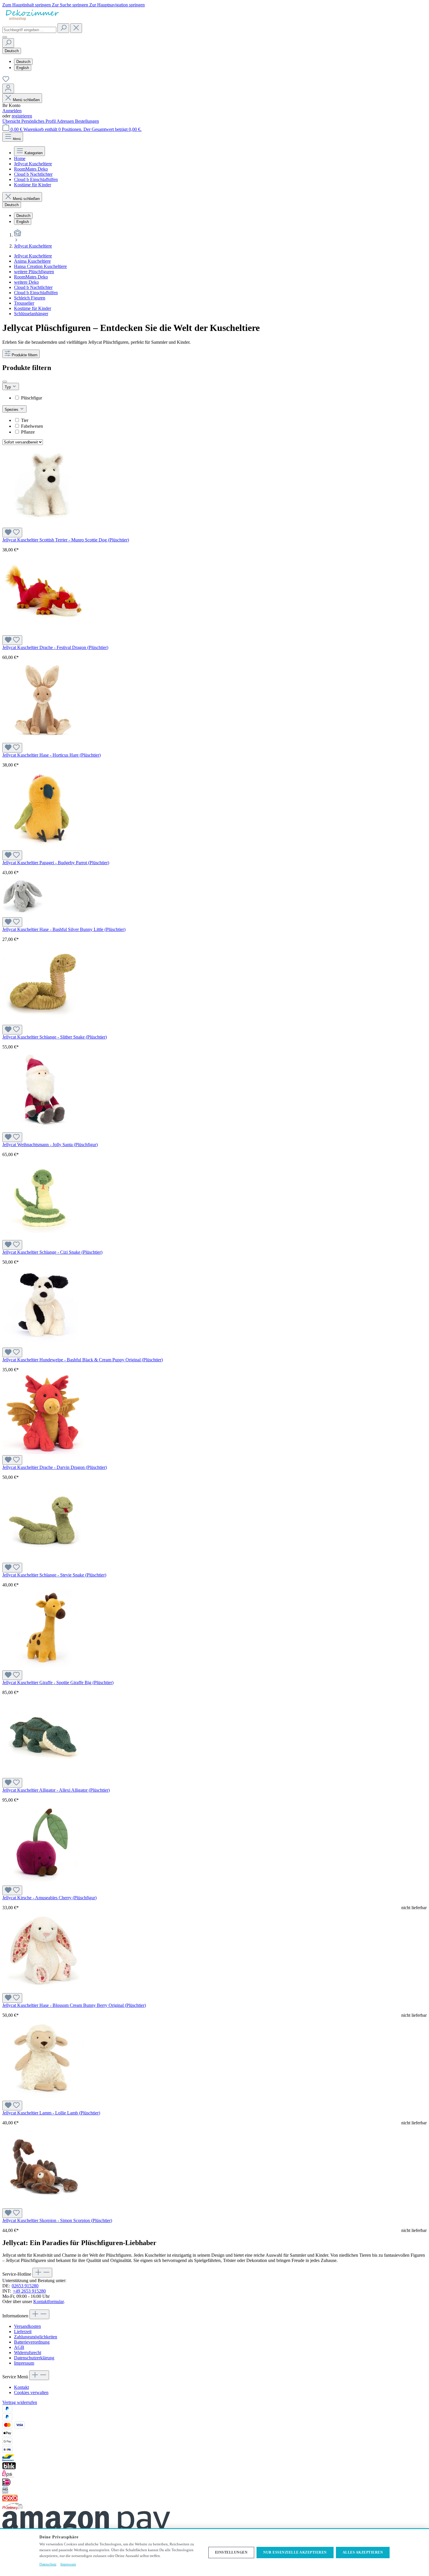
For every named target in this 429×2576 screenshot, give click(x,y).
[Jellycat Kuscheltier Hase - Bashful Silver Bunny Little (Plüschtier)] (23, 915)
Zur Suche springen (71, 5)
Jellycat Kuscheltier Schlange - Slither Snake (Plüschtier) (55, 1037)
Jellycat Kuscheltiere (33, 256)
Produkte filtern (25, 355)
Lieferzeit (23, 2332)
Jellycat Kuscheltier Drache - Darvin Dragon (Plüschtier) (55, 1467)
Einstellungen (231, 2552)
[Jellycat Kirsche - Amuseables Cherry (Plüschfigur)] (43, 1883)
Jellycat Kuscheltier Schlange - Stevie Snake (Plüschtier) (54, 1575)
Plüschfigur (32, 398)
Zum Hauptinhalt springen (27, 5)
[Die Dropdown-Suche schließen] (76, 28)
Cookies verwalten (31, 2392)
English (23, 68)
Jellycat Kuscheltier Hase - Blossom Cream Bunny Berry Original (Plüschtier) (74, 2005)
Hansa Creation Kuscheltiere (40, 266)
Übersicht (12, 121)
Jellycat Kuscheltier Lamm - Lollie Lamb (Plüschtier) (51, 2113)
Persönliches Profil (39, 121)
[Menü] (5, 37)
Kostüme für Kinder (33, 308)
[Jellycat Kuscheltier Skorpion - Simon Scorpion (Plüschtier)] (43, 2206)
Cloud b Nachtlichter (33, 287)
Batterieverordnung (32, 2342)
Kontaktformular (48, 2301)
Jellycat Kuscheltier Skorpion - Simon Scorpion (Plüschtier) (57, 2220)
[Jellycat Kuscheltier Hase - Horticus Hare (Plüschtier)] (43, 740)
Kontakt (21, 2387)
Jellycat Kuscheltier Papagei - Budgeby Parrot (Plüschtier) (56, 863)
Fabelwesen (32, 426)
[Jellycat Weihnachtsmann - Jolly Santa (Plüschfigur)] (43, 1130)
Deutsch (23, 62)
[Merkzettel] (6, 81)
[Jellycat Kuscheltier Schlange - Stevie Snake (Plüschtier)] (43, 1560)
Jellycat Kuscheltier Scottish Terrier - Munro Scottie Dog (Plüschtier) (66, 540)
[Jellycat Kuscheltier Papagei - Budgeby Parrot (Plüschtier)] (43, 848)
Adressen (66, 121)
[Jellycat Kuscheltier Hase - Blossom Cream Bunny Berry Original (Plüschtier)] (43, 1990)
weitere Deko (26, 282)
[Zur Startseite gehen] (32, 21)
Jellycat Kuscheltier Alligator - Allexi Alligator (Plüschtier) (56, 1790)
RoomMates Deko (31, 277)
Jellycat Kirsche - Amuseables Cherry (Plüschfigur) (49, 1898)
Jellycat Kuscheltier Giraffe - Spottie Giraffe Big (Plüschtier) (58, 1682)
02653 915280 (25, 2286)
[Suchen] (63, 28)
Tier (25, 420)
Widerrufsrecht (28, 2353)
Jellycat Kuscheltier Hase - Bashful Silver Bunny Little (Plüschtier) (64, 929)
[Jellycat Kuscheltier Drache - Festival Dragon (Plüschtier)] (43, 633)
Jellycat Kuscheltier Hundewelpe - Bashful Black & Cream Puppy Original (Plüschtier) (83, 1360)
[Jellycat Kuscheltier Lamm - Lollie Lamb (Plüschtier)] (43, 2098)
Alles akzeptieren (363, 2552)
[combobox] (29, 30)
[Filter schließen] (5, 382)
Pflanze (28, 432)
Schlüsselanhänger (31, 314)
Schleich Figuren (30, 298)
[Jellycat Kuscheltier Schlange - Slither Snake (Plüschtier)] (43, 1022)
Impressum (24, 2363)
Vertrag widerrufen (20, 2402)
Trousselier (24, 303)
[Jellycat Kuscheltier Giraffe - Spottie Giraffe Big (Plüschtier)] (43, 1668)
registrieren (22, 116)
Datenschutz (48, 2564)
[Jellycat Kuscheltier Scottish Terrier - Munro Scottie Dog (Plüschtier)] (43, 525)
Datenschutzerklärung (34, 2358)
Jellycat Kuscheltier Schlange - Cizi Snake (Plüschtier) (52, 1252)
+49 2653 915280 (29, 2291)
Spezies (12, 410)
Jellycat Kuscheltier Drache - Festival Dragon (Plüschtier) (55, 647)
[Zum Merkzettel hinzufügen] (12, 533)
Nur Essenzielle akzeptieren (295, 2552)
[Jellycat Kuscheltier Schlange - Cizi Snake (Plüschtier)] (43, 1237)
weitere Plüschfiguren (34, 272)
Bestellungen (87, 121)
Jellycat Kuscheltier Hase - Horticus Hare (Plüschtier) (52, 755)
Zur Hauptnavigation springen (117, 5)
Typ (8, 387)
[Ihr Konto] (8, 88)
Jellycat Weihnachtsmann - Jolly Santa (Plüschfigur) (50, 1145)
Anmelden (12, 111)
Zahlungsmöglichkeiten (36, 2337)
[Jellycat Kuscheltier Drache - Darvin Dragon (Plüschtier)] (43, 1452)
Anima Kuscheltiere (32, 261)
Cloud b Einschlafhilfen (36, 293)
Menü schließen (26, 100)
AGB (19, 2347)
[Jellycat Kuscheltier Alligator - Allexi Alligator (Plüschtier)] (43, 1775)
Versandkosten (27, 2326)
